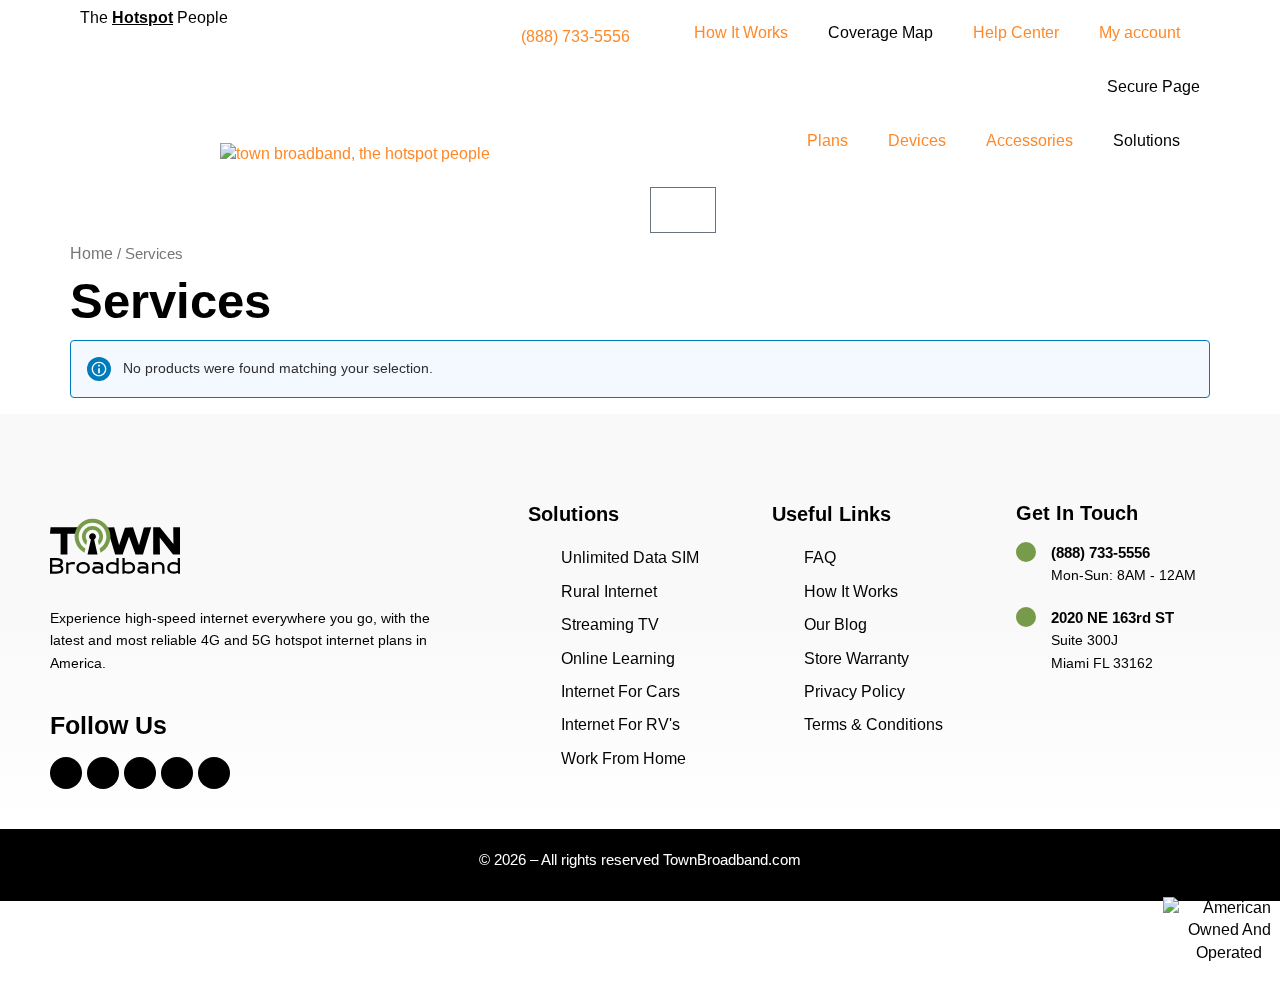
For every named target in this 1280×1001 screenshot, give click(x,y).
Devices (917, 140)
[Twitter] (140, 773)
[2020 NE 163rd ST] (1026, 617)
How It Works (741, 32)
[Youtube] (177, 773)
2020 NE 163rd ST (1112, 617)
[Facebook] (66, 773)
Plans (827, 140)
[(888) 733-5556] (1026, 552)
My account (1139, 32)
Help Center (1016, 32)
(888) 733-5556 (1100, 552)
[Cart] (683, 210)
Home (91, 253)
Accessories (1029, 140)
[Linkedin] (214, 773)
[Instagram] (103, 773)
